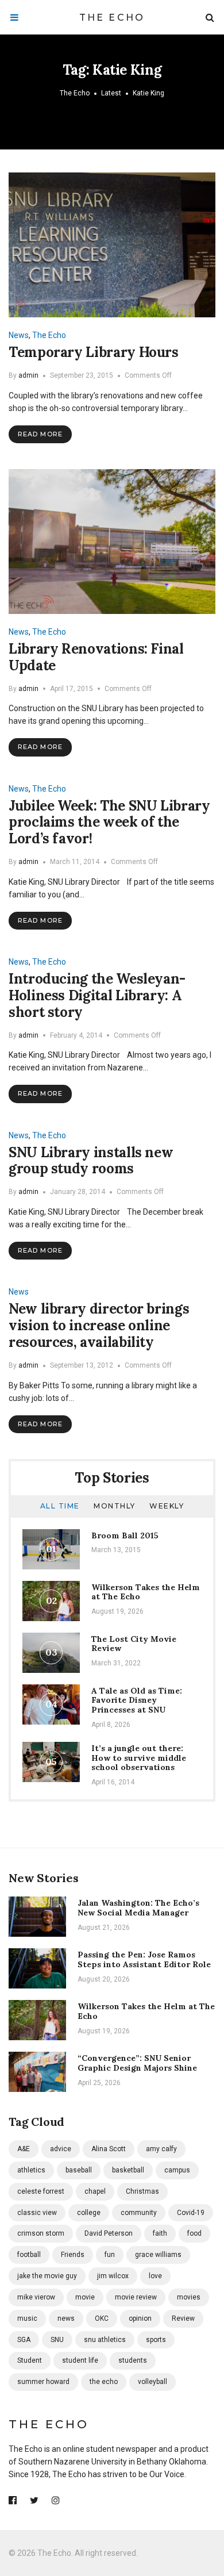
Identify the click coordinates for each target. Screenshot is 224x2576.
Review (183, 2318)
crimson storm (41, 2233)
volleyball (152, 2382)
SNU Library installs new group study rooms (91, 1161)
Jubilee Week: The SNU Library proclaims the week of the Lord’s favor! (109, 822)
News (19, 335)
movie (85, 2297)
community (139, 2213)
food (194, 2233)
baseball (79, 2170)
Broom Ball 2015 (125, 1535)
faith (160, 2233)
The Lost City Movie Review (134, 1644)
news (66, 2318)
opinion (140, 2318)
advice (61, 2149)
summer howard (43, 2382)
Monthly (115, 1506)
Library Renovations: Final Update (96, 657)
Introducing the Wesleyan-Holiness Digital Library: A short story (97, 995)
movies (189, 2297)
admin (28, 375)
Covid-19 (191, 2213)
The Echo (112, 18)
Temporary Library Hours (94, 352)
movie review (136, 2297)
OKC (102, 2318)
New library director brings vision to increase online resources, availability (99, 1325)
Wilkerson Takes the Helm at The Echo (146, 1592)
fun (110, 2255)
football (29, 2255)
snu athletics (105, 2340)
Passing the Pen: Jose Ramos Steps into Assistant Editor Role (144, 1959)
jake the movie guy (47, 2276)
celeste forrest (41, 2191)
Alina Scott (109, 2149)
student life (80, 2360)
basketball (128, 2170)
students (133, 2360)
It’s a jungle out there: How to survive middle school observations (139, 1758)
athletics (31, 2170)
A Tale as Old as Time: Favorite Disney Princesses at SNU (137, 1700)
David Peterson (109, 2233)
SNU (57, 2340)
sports (156, 2340)
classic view (37, 2213)
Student (30, 2360)
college (89, 2213)
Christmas (142, 2191)
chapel (95, 2191)
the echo (104, 2382)
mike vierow (36, 2297)
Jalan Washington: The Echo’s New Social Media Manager (138, 1908)
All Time (60, 1506)
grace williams (158, 2255)
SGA (24, 2340)
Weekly (167, 1506)
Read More (40, 434)
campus (177, 2170)
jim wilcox (113, 2276)
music (27, 2318)
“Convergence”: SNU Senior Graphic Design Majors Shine (137, 2063)
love (155, 2276)
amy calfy (161, 2149)
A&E (24, 2149)
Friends (73, 2255)
